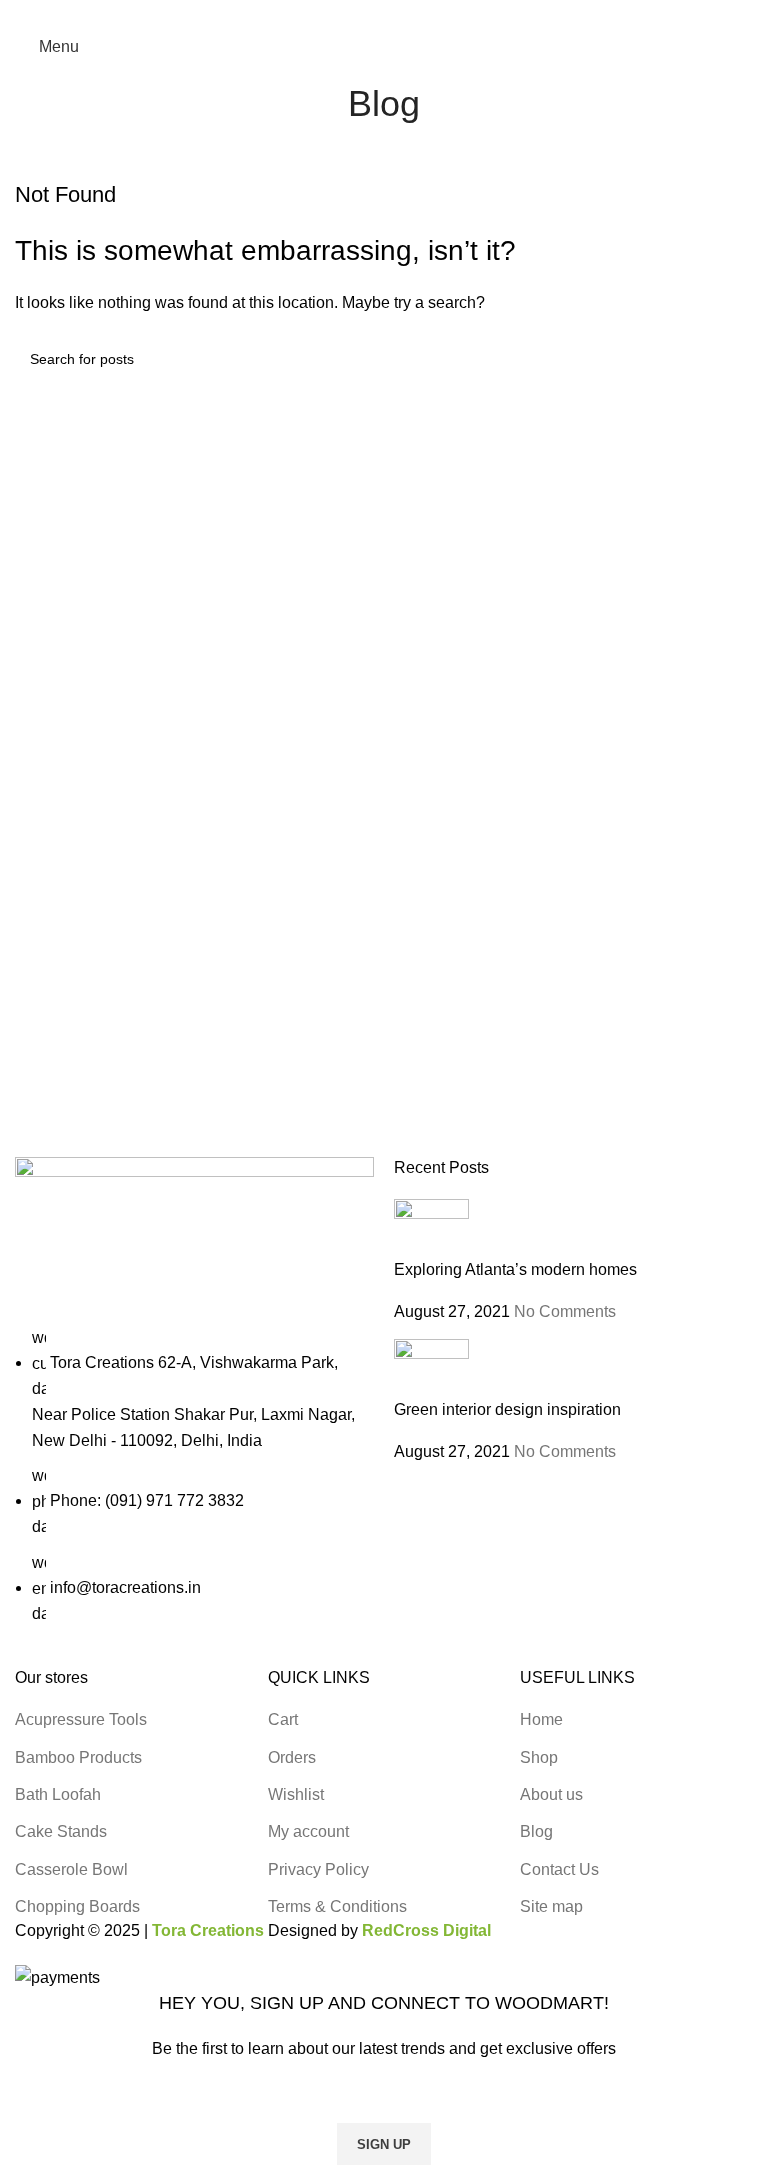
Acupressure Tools (81, 1719)
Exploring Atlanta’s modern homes (515, 1269)
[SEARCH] (730, 359)
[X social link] (361, 13)
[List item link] (194, 1476)
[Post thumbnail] (431, 1227)
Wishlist (296, 1794)
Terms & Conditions (337, 1906)
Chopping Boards (77, 1906)
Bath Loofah (58, 1794)
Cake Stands (61, 1831)
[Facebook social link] (338, 13)
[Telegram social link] (430, 13)
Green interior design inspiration (507, 1409)
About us (551, 1794)
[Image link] (194, 1239)
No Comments (565, 1311)
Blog (536, 1831)
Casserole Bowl (71, 1869)
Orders (292, 1757)
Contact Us (559, 1869)
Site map (551, 1906)
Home (541, 1719)
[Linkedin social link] (407, 13)
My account (308, 1831)
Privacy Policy (318, 1869)
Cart (283, 1719)
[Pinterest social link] (384, 13)
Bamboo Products (78, 1757)
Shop (539, 1757)
